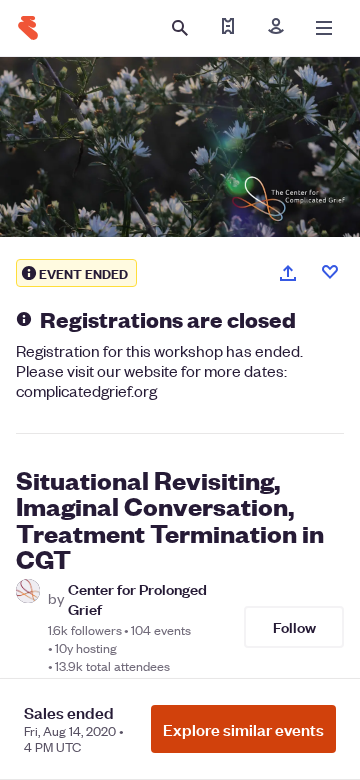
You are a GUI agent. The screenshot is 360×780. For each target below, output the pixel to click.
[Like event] (330, 272)
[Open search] (180, 28)
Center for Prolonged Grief (137, 598)
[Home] (28, 28)
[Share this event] (288, 273)
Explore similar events (243, 729)
